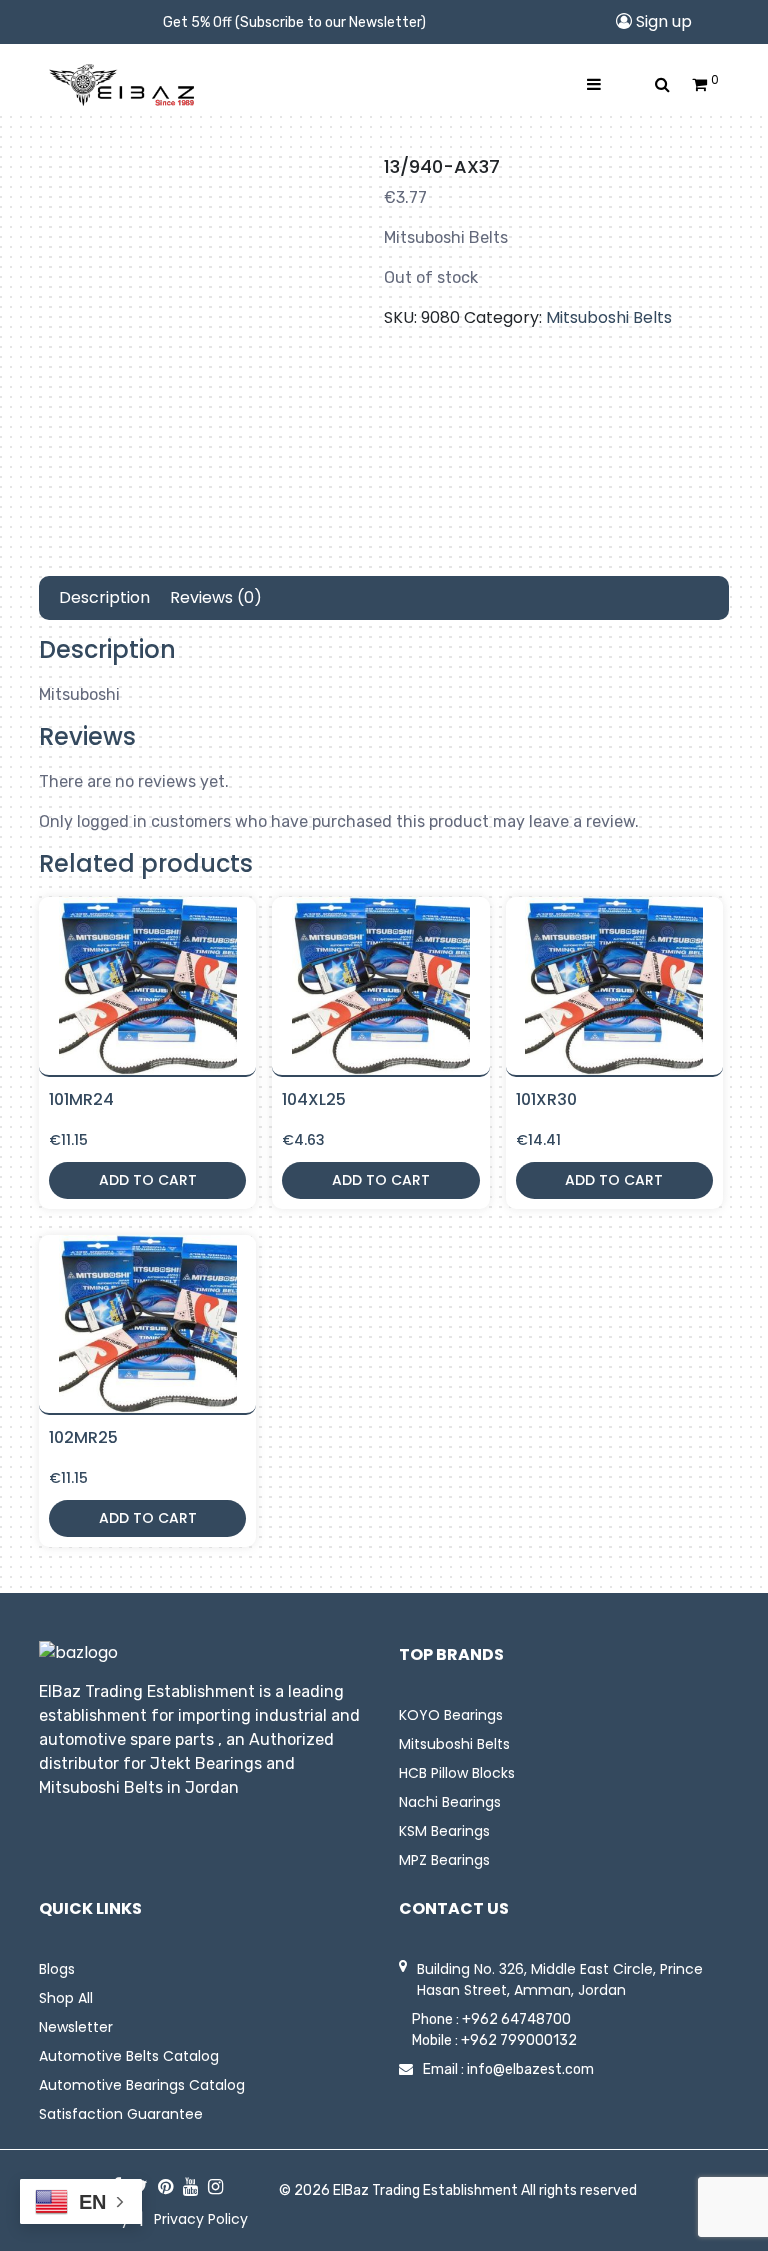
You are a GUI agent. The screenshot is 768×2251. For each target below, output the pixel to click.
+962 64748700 (516, 2019)
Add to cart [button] (148, 1180)
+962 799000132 (519, 2040)
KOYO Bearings (451, 1715)
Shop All (66, 1998)
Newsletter (76, 2027)
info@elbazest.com (530, 2069)
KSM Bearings (444, 1831)
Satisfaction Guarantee (121, 2114)
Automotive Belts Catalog (129, 2056)
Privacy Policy (201, 2219)
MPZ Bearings (444, 1860)
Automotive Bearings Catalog (142, 2085)
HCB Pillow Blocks (457, 1773)
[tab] (104, 598)
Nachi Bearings (450, 1802)
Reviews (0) (216, 597)
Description (104, 597)
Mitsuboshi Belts (609, 317)
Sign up (662, 21)
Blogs (57, 1969)
